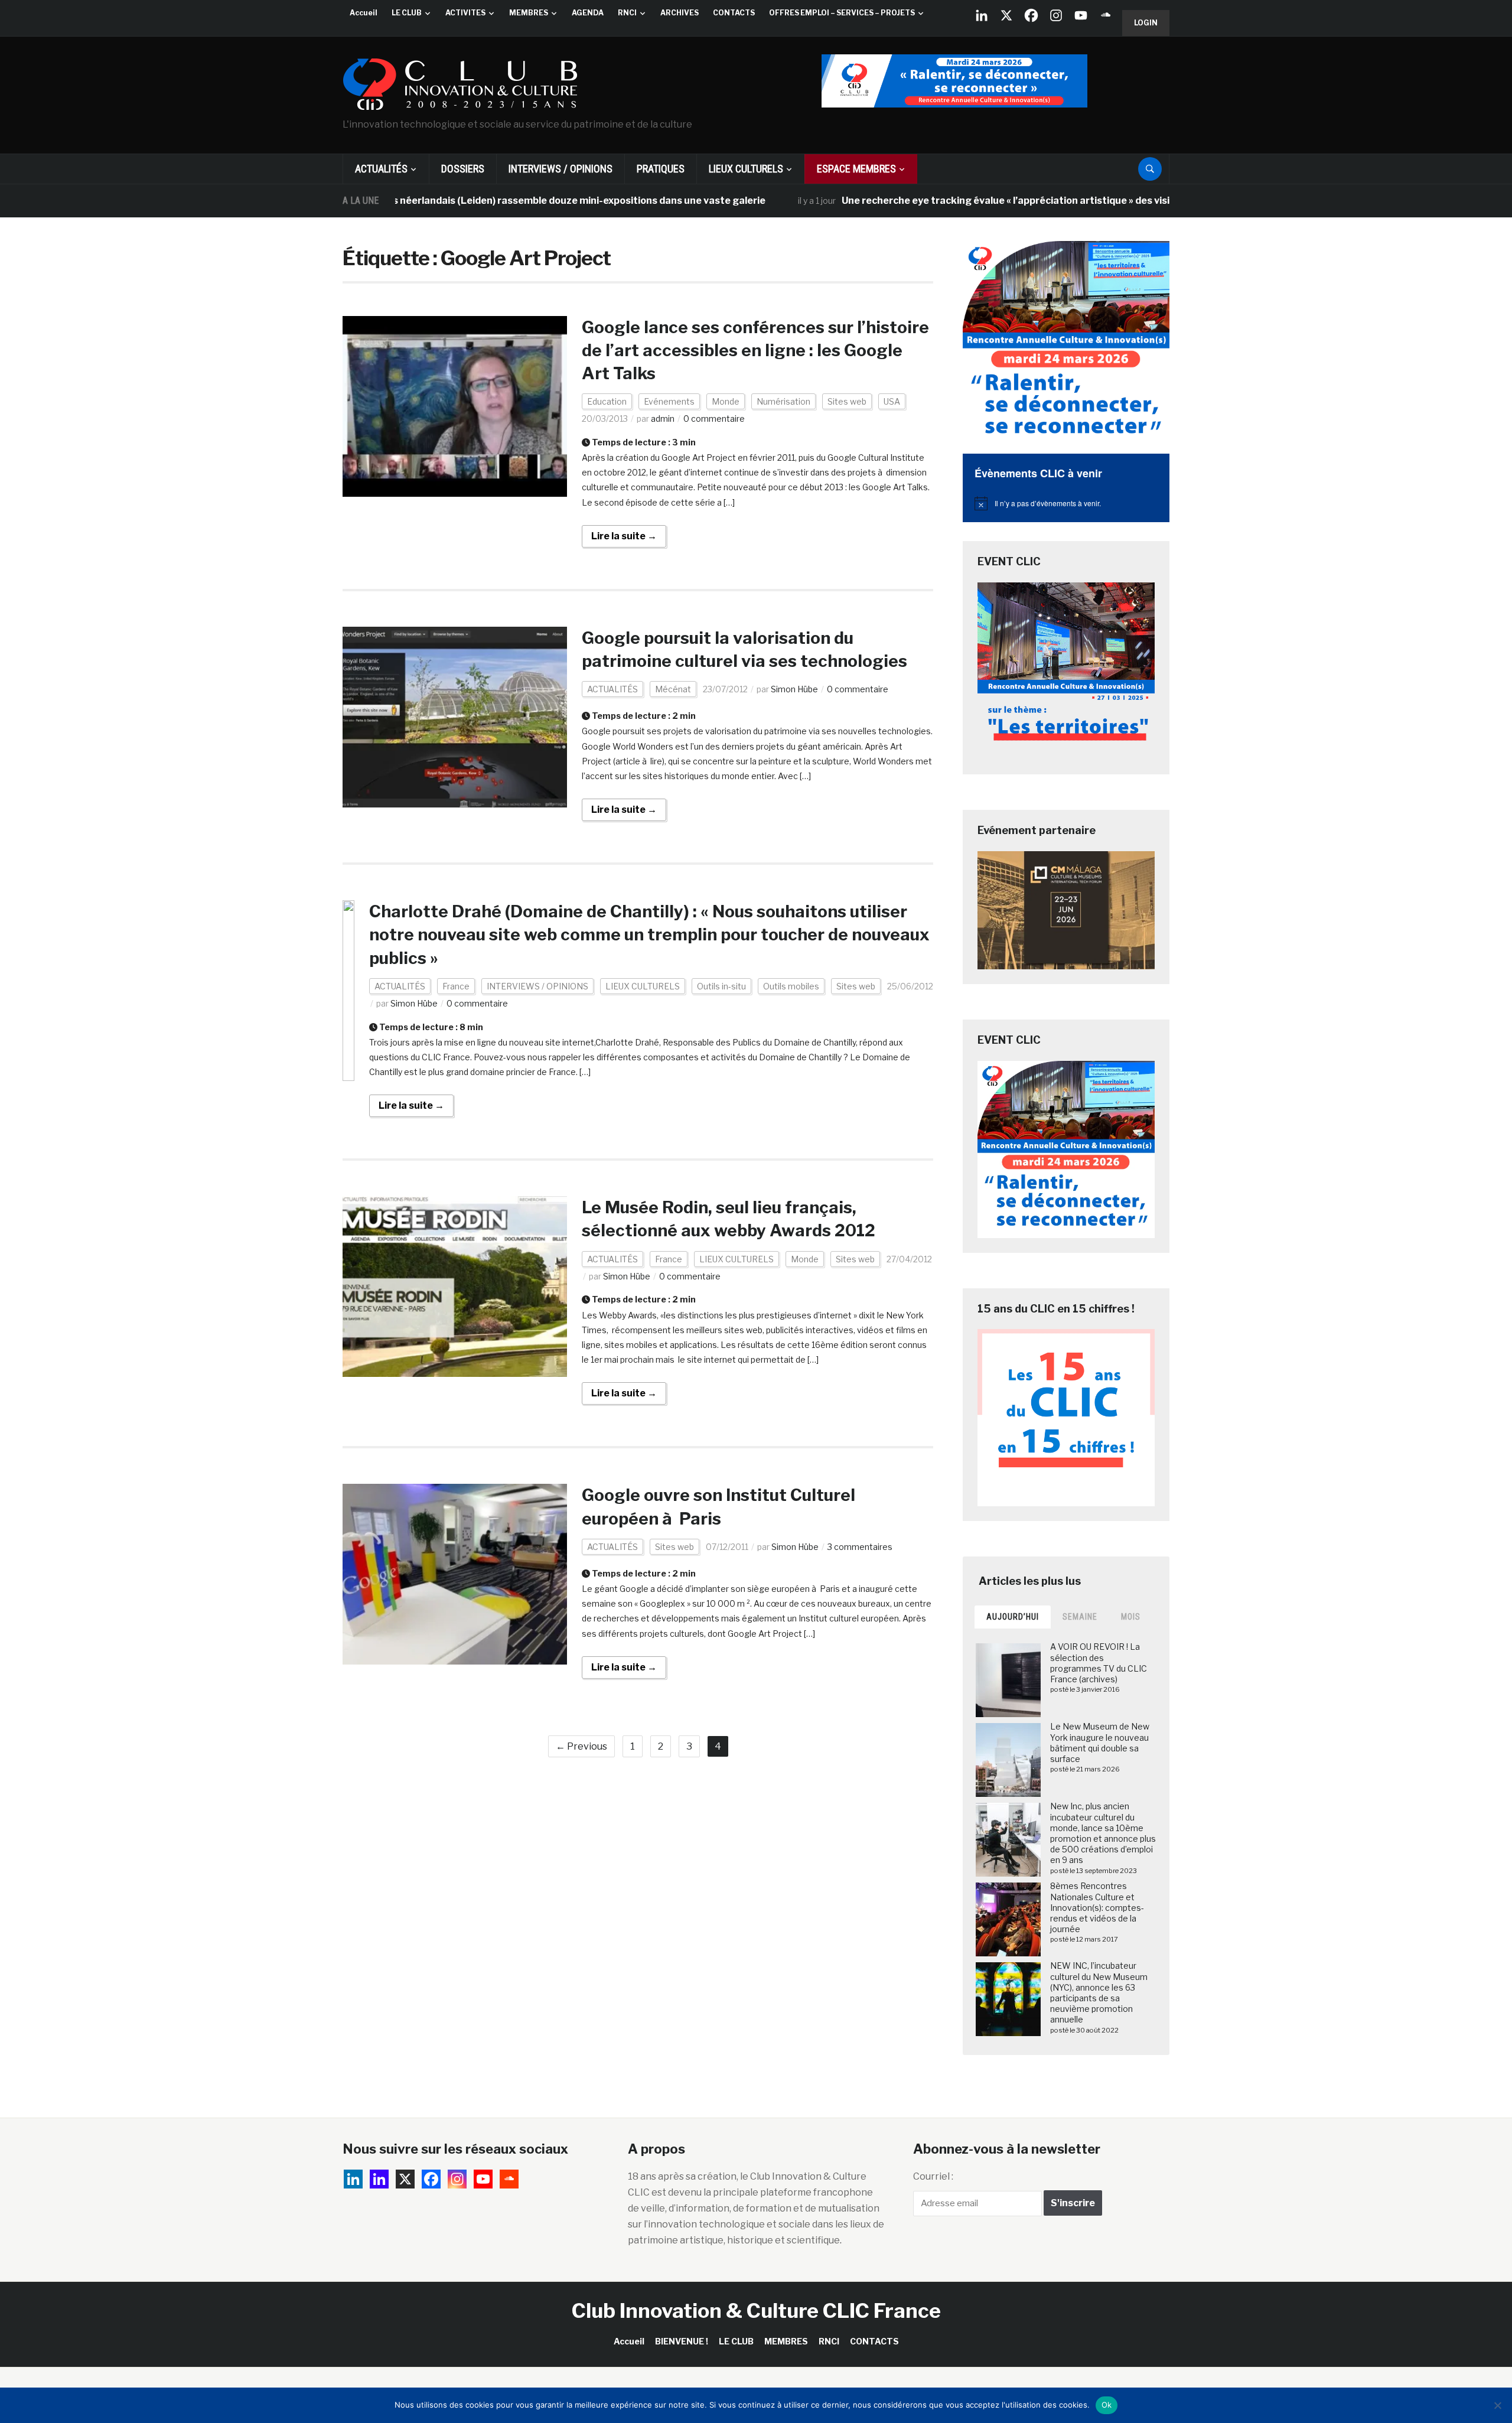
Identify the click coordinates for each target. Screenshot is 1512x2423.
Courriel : (933, 2176)
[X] (1006, 15)
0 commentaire (714, 419)
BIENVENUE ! (682, 2341)
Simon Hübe (794, 689)
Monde (726, 401)
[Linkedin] (379, 2179)
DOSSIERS (463, 169)
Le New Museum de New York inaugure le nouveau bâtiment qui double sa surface (1100, 1743)
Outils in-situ (721, 986)
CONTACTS (734, 13)
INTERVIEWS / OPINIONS (561, 169)
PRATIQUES (661, 169)
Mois (1131, 1617)
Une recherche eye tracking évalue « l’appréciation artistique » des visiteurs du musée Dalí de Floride (997, 201)
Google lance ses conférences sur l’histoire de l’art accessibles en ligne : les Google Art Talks (755, 350)
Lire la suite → (624, 536)
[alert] (1066, 503)
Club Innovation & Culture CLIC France (756, 2310)
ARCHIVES (680, 13)
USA (892, 401)
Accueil (364, 13)
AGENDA (588, 13)
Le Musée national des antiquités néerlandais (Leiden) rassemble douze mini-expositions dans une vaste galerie (425, 201)
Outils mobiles (791, 986)
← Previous (581, 1746)
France (456, 986)
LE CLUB (407, 13)
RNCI (627, 13)
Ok (1107, 2405)
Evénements (669, 401)
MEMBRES (529, 13)
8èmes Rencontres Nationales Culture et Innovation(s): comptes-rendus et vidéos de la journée (1097, 1907)
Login (1146, 23)
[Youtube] (1081, 15)
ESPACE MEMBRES (856, 169)
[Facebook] (1031, 15)
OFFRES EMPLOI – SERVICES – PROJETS (842, 13)
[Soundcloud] (1106, 15)
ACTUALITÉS (381, 169)
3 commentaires (860, 1547)
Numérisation (783, 401)
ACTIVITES (465, 13)
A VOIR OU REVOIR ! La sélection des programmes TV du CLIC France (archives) (1099, 1663)
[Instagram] (1056, 15)
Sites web (847, 401)
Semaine (1080, 1617)
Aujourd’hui (1013, 1617)
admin (663, 419)
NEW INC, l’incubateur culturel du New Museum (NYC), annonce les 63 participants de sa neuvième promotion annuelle (1099, 1992)
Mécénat (673, 689)
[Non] (1497, 2405)
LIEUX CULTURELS (746, 169)
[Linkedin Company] (982, 15)
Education (607, 401)
